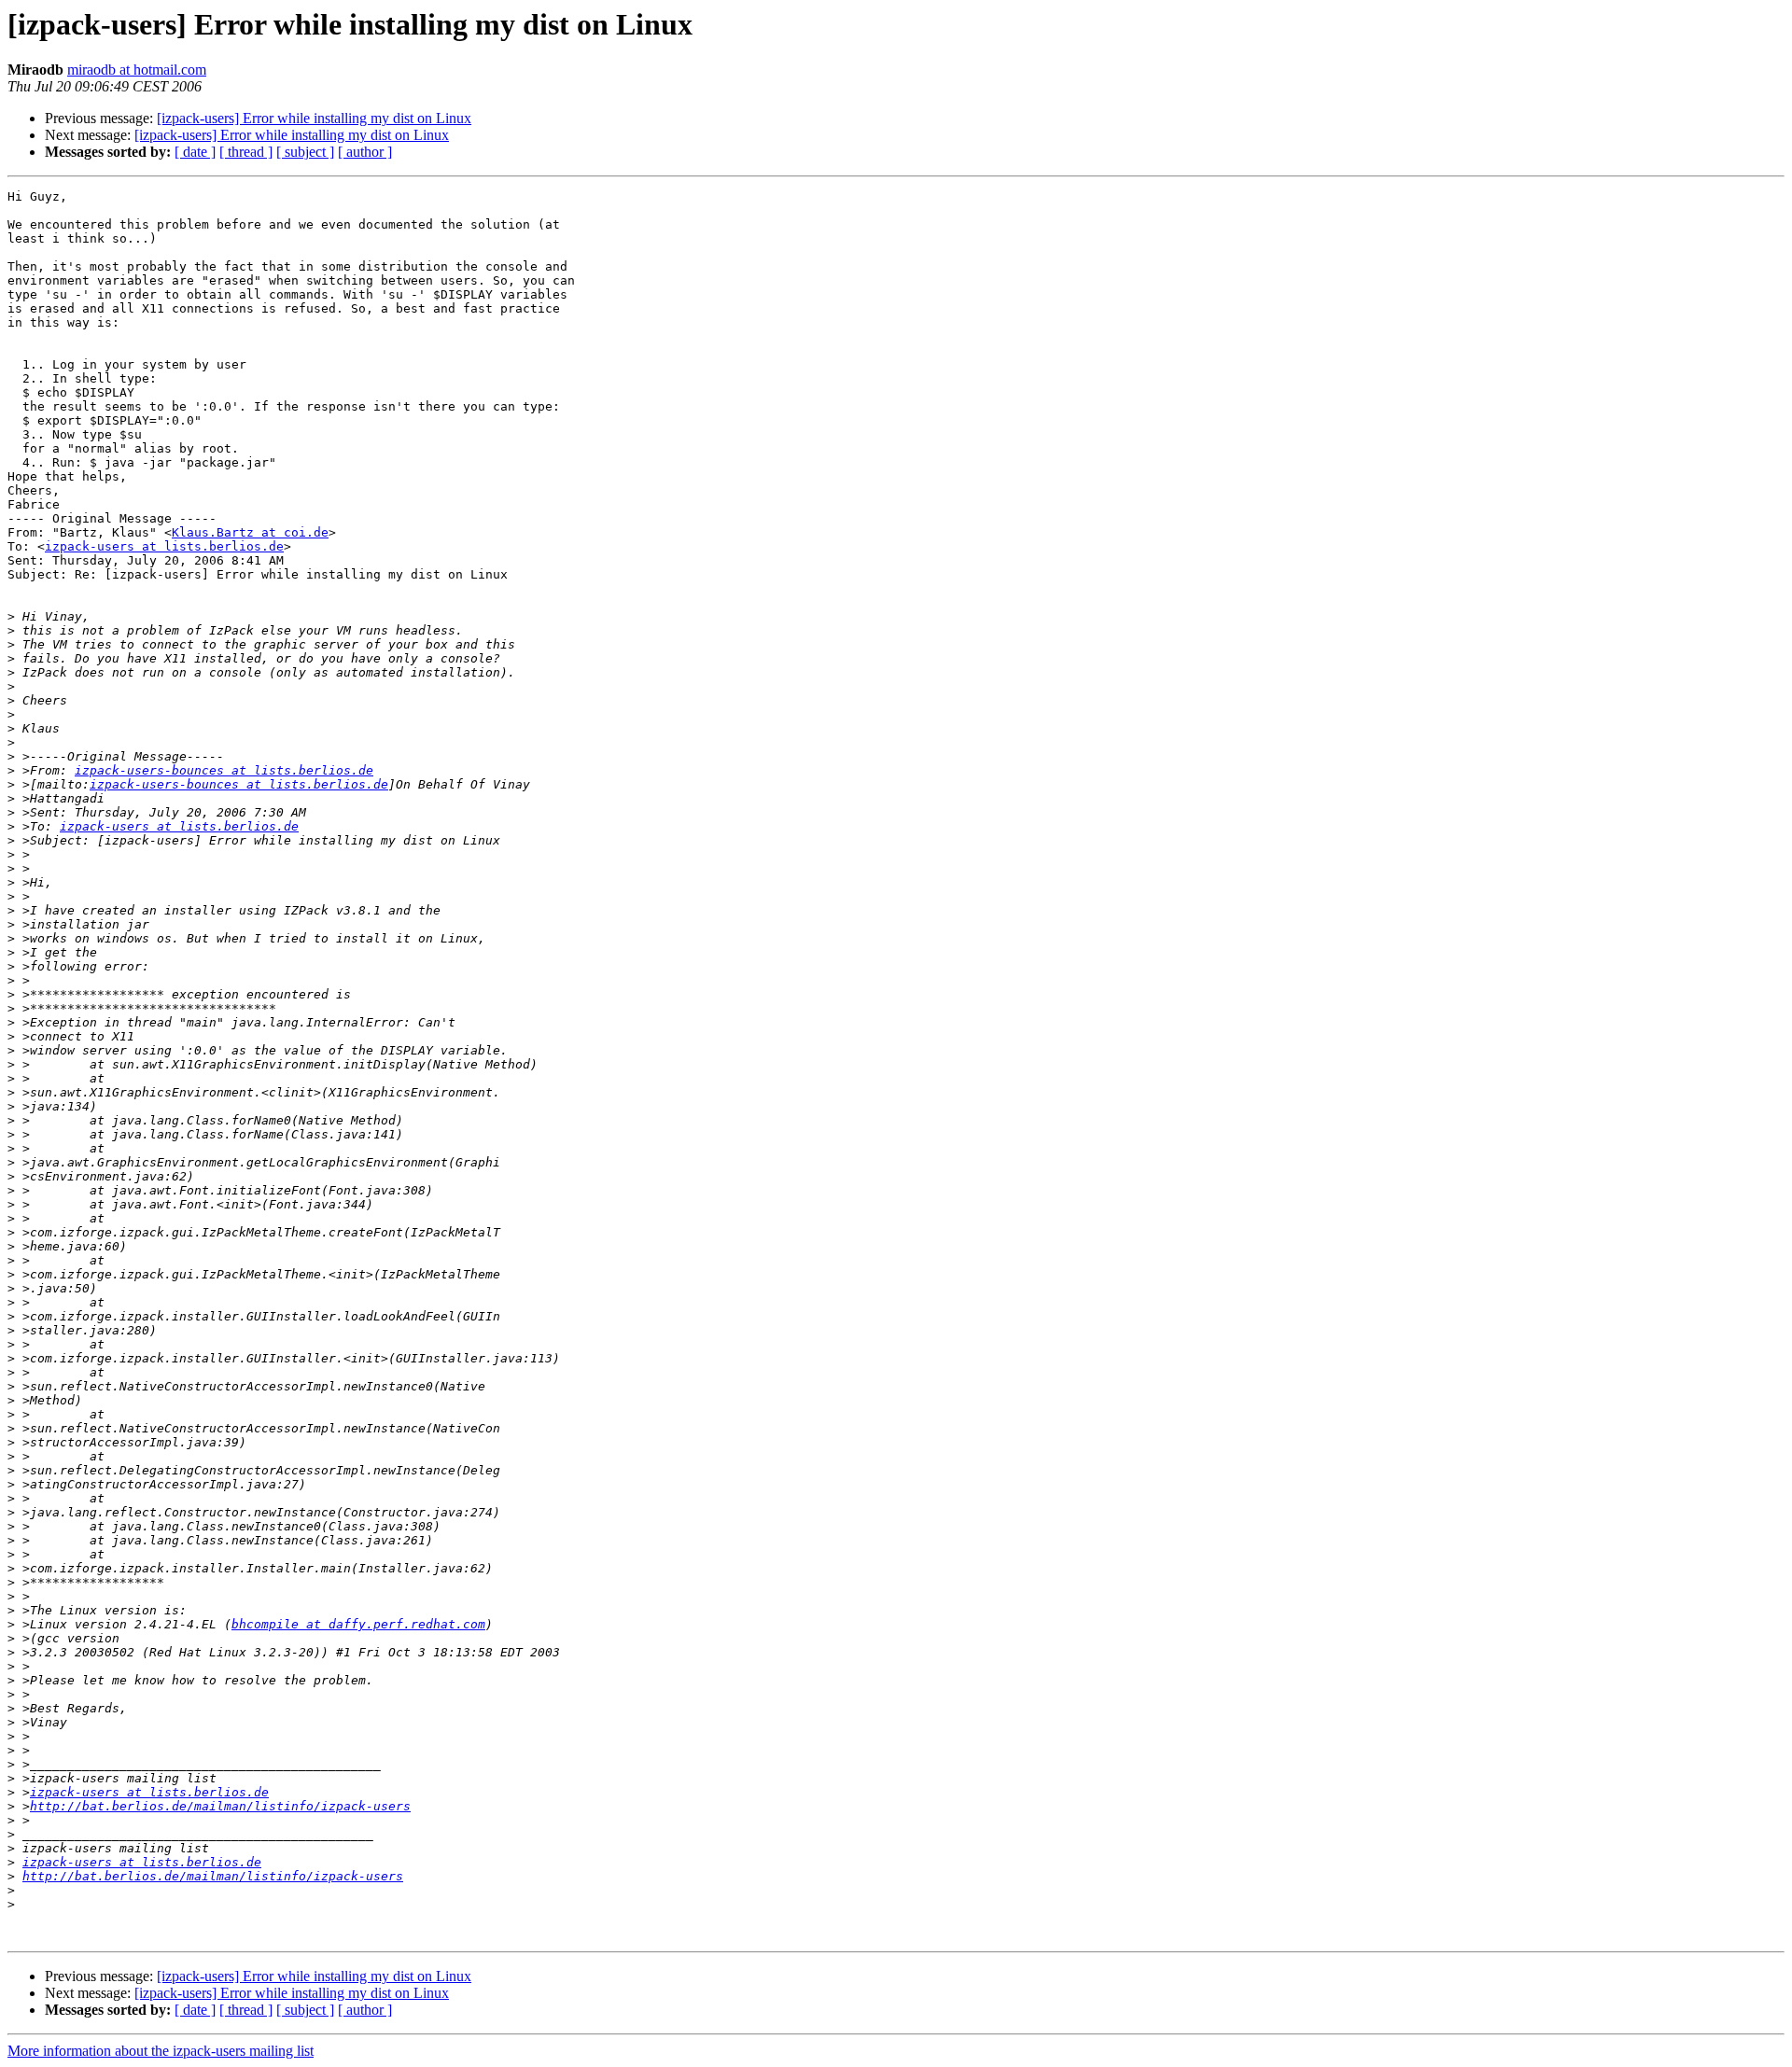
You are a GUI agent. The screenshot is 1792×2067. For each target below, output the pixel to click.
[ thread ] (246, 152)
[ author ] (365, 152)
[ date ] (195, 152)
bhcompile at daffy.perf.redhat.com (358, 1624)
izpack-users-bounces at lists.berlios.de (224, 770)
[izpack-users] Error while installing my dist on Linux (314, 118)
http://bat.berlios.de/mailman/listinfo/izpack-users (220, 1806)
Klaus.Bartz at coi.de (250, 532)
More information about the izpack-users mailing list (161, 2051)
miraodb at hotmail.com (137, 70)
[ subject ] (305, 152)
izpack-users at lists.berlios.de (164, 546)
